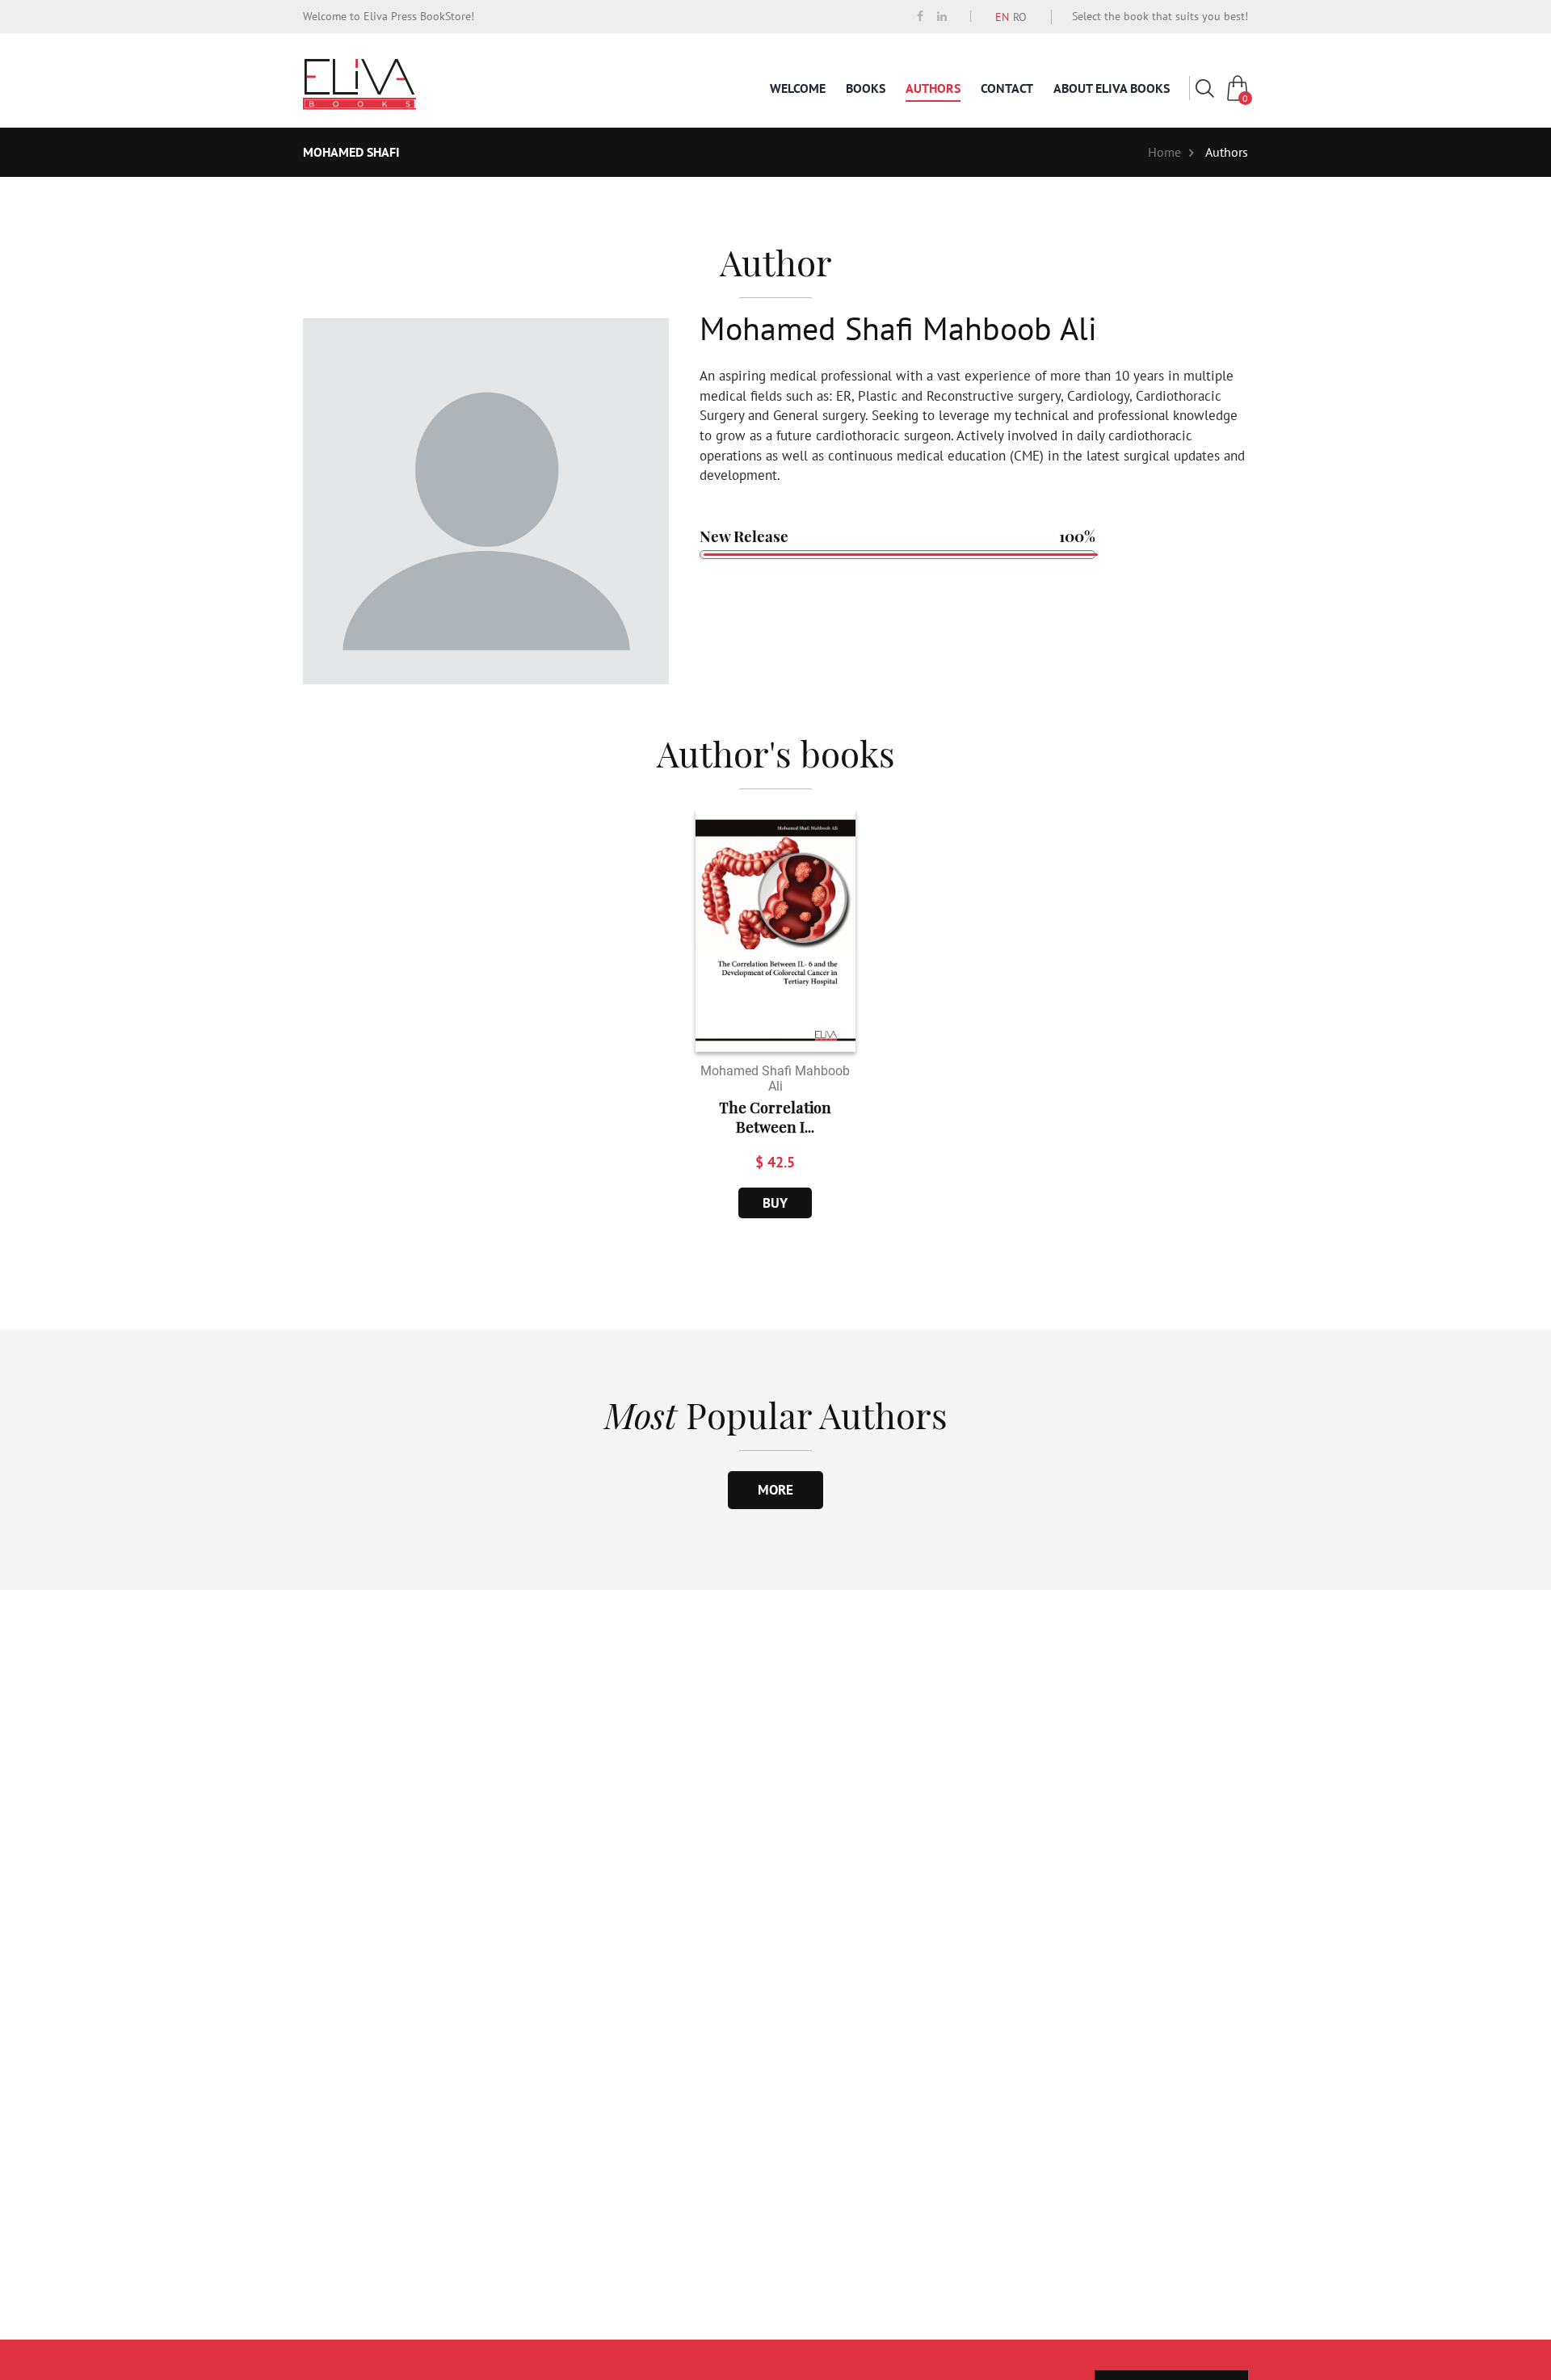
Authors (933, 88)
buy (775, 1203)
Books (866, 88)
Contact (1007, 88)
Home (1164, 152)
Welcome (798, 88)
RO (1020, 17)
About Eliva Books (1112, 88)
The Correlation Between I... (775, 1117)
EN (1002, 17)
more (775, 1490)
